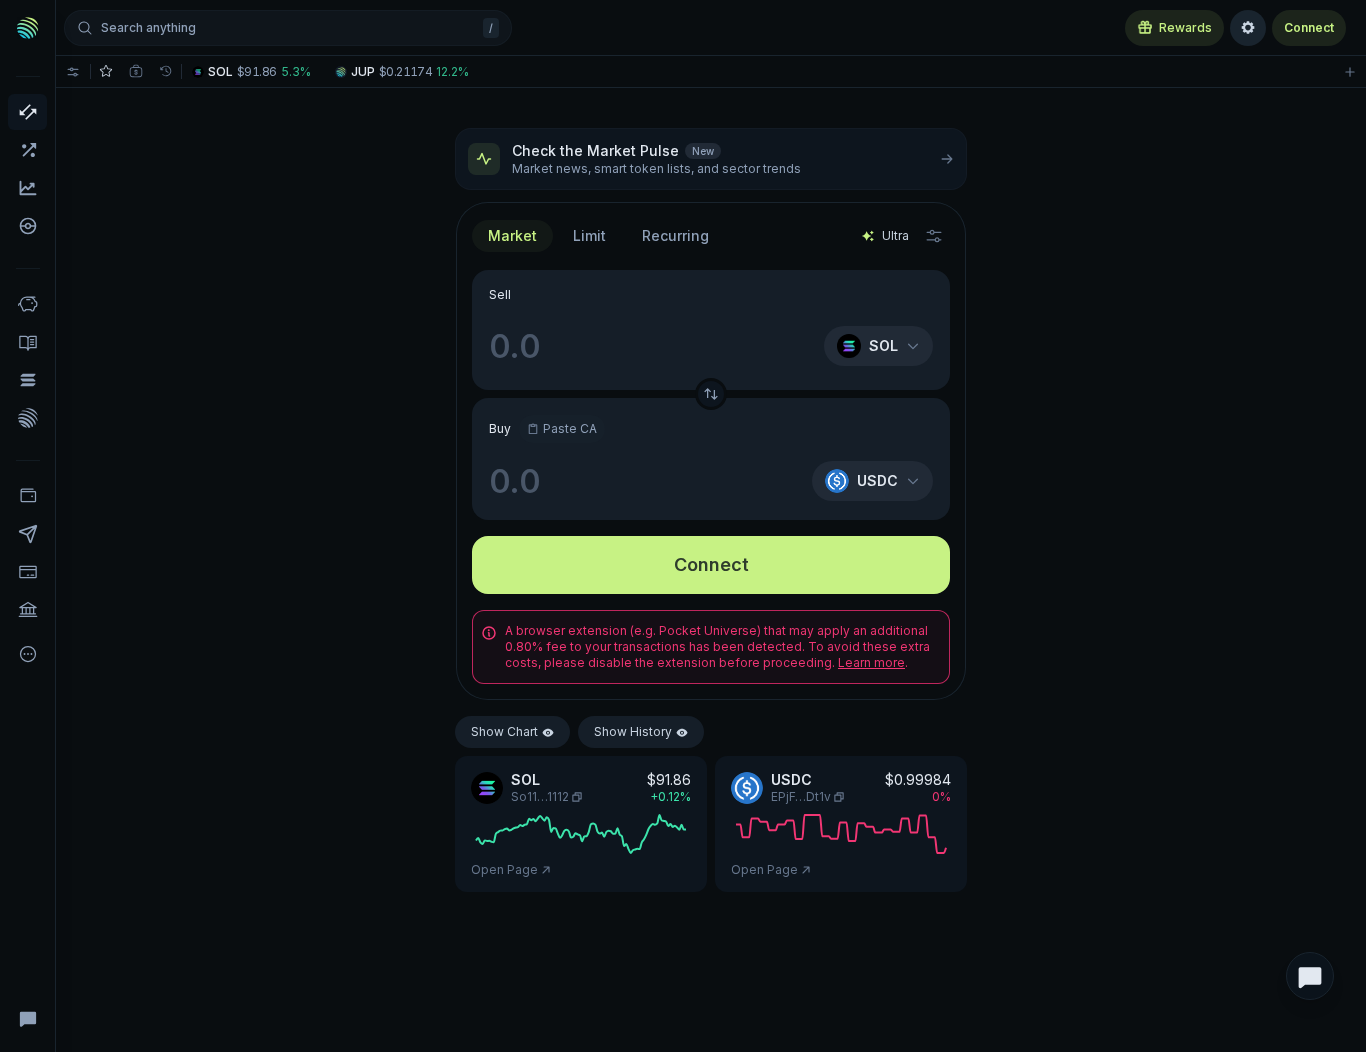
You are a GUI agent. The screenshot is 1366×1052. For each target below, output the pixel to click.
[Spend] (27, 610)
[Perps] (27, 150)
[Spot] (27, 112)
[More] (27, 654)
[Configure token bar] (73, 71)
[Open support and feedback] (1310, 976)
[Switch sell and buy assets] (711, 394)
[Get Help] (27, 1018)
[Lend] (27, 304)
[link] (253, 71)
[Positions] (136, 71)
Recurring (675, 235)
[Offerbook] (27, 342)
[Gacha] (27, 226)
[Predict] (27, 188)
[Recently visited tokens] (166, 71)
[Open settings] (1248, 28)
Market (512, 235)
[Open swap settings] (934, 236)
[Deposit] (27, 572)
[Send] (27, 534)
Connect (1309, 27)
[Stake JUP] (27, 418)
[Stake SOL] (27, 380)
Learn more (871, 662)
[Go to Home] (28, 28)
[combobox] (589, 236)
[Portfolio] (27, 496)
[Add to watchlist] (1350, 71)
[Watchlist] (106, 71)
